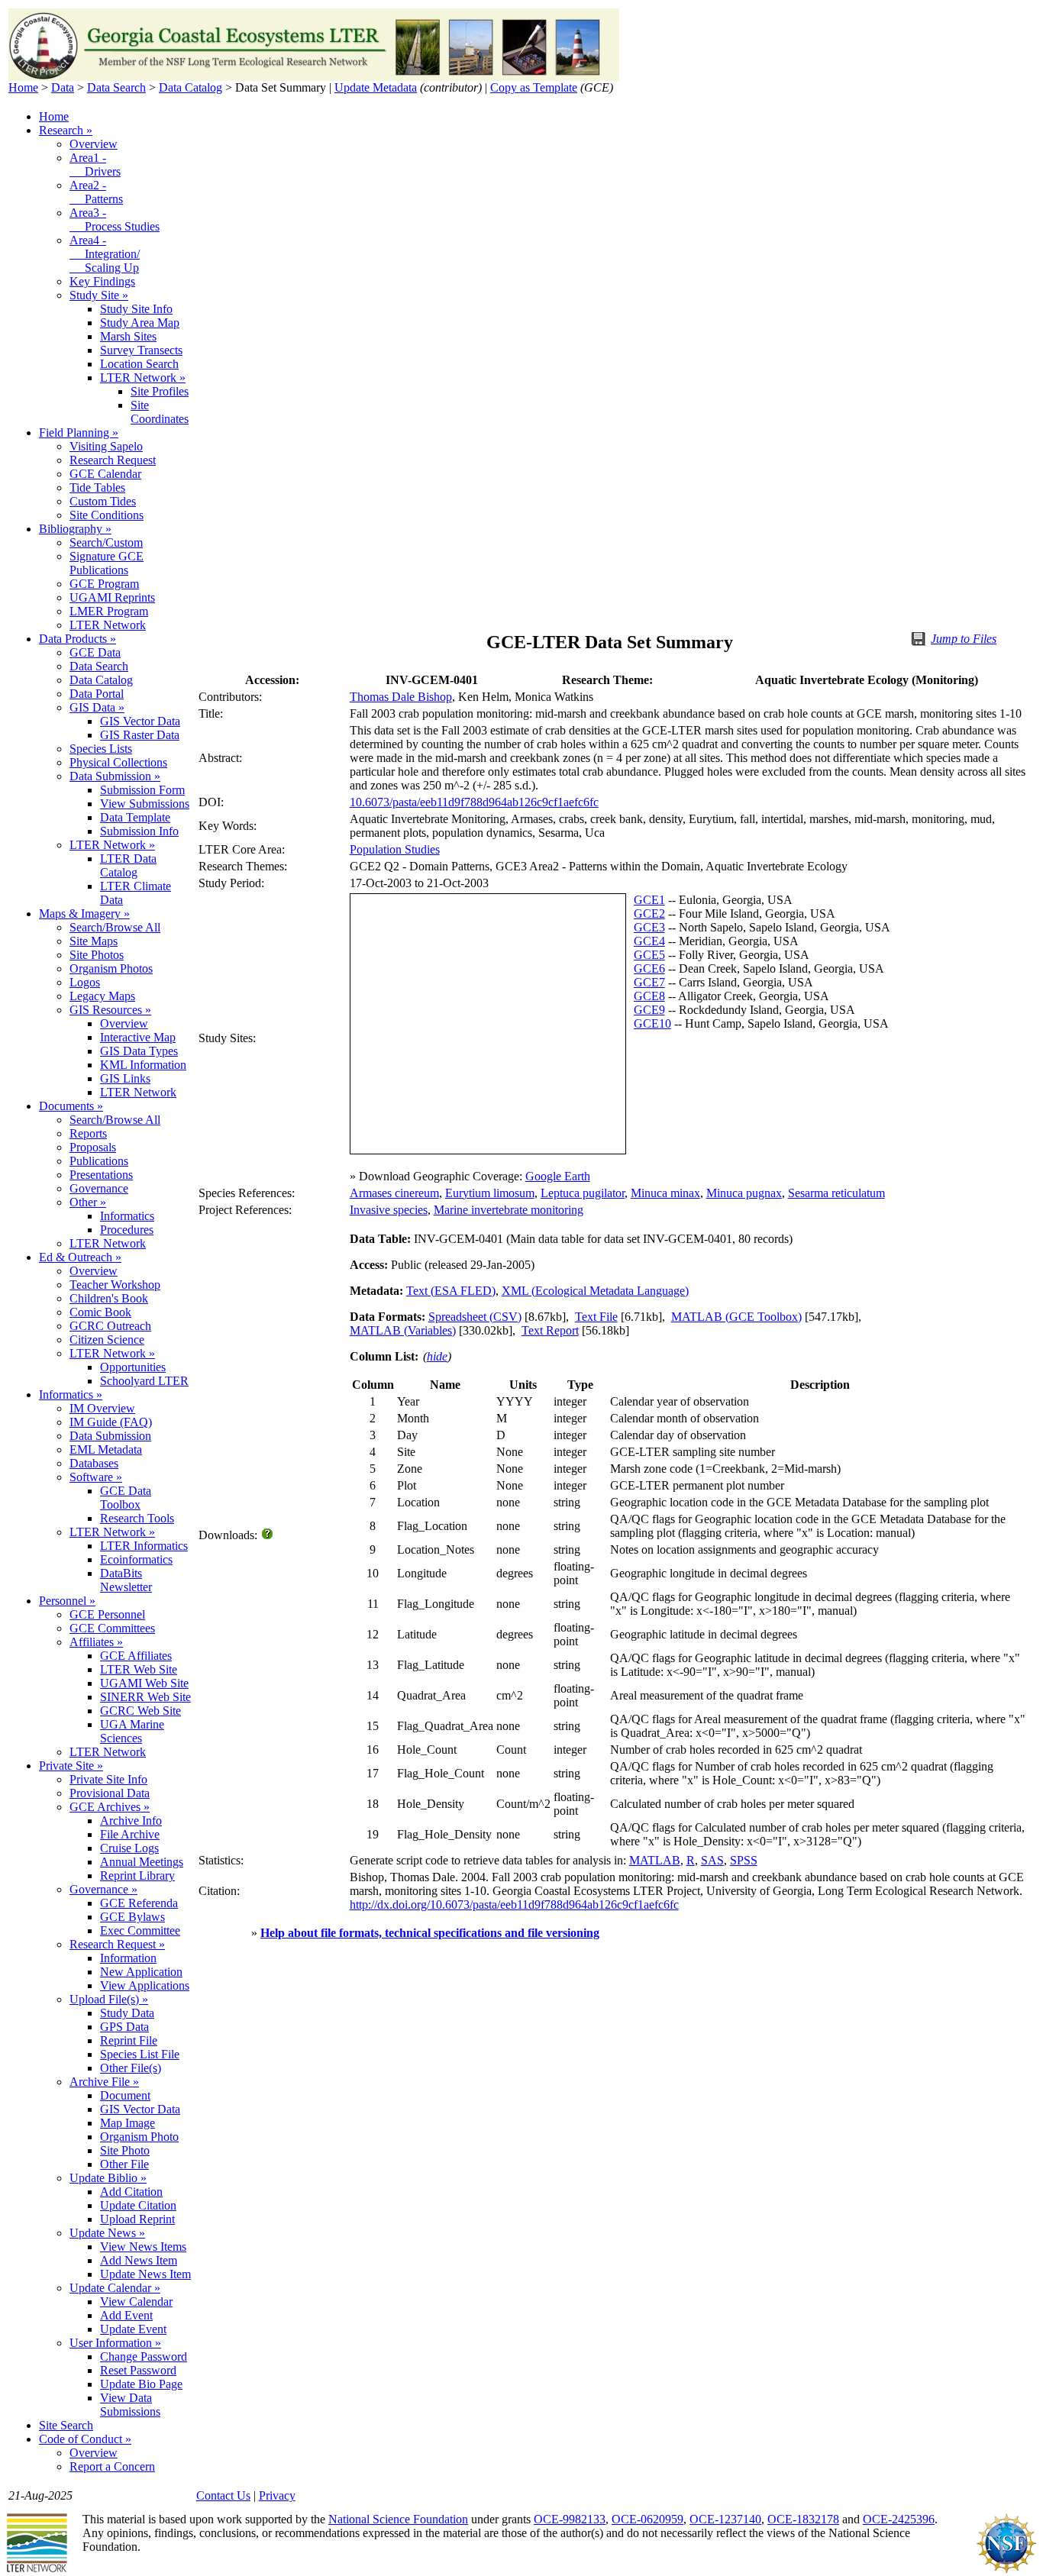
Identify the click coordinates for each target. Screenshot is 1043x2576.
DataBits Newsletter (126, 1580)
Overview (94, 144)
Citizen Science (107, 1340)
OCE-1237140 (725, 2519)
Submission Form (142, 790)
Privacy (277, 2495)
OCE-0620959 (647, 2519)
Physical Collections (118, 762)
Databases (94, 1463)
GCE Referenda (139, 1903)
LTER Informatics (144, 1546)
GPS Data (124, 2027)
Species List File (140, 2054)
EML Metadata (106, 1449)
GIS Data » (97, 707)
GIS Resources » (110, 1010)
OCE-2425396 (899, 2519)
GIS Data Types (139, 1051)
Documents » (71, 1106)
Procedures (127, 1230)
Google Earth (558, 1176)
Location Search (139, 364)
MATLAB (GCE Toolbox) (736, 1317)
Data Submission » (115, 776)
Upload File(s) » (109, 1999)
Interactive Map (138, 1037)
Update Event (133, 2329)
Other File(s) (131, 2068)
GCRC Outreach (110, 1326)
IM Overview (102, 1408)
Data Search (116, 87)
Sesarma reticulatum (836, 1193)
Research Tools (137, 1518)
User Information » (115, 2343)
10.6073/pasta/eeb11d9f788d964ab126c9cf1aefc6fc (474, 802)
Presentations (101, 1175)
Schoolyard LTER (144, 1381)
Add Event (126, 2315)
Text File (596, 1317)
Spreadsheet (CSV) (475, 1317)
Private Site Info (108, 1779)
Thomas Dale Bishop (401, 697)
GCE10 (652, 1023)
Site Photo (125, 2150)
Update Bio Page (141, 2384)
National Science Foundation (398, 2519)
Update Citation (138, 2205)
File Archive (130, 1834)
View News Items (143, 2247)
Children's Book (109, 1298)
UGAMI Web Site (144, 1683)
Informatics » (71, 1395)
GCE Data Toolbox (126, 1498)
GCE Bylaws (132, 1917)
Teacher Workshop (115, 1285)
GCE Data (95, 652)
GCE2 (649, 914)
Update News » (107, 2233)
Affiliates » (96, 1642)
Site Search (66, 2425)
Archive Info (131, 1821)
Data (63, 87)
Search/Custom (106, 542)
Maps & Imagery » (84, 914)
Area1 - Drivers (95, 165)
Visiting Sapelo (106, 446)
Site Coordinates (160, 412)
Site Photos (97, 955)
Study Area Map (140, 323)
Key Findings (102, 281)
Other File (124, 2164)
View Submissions (145, 804)
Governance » (103, 1889)
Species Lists (101, 749)
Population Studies (395, 849)
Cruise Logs (129, 1848)
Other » (88, 1202)
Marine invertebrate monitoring (509, 1210)
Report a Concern (112, 2466)
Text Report (550, 1330)
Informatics (127, 1216)
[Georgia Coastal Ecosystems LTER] (314, 77)
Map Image (128, 2123)
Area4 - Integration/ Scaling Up (105, 254)
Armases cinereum (394, 1193)
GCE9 (649, 1010)
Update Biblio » (108, 2178)
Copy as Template (534, 87)
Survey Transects (141, 350)
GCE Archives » (110, 1807)
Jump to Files (964, 639)
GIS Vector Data (140, 721)
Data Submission (110, 1436)
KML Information (143, 1065)
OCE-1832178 (803, 2519)
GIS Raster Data (140, 735)
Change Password (144, 2356)
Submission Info (139, 831)
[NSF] (1006, 2570)
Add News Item (139, 2260)
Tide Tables (97, 487)
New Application (141, 1972)
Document (125, 2095)
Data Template (135, 817)
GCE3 (649, 927)
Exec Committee (140, 1930)
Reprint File (129, 2040)
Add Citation (131, 2192)
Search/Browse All (115, 927)
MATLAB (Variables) (403, 1330)
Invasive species (389, 1210)
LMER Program (109, 611)
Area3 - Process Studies (115, 220)
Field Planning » (79, 433)
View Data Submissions (130, 2405)
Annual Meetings (142, 1862)
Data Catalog (191, 87)
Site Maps (94, 941)
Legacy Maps (102, 996)
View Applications (145, 1985)
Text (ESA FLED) (451, 1291)
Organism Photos (111, 968)
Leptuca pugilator (583, 1193)
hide (437, 1356)
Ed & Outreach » (80, 1257)
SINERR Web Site (145, 1697)
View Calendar (136, 2302)
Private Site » (71, 1766)
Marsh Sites (128, 336)
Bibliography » (75, 529)
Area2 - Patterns (96, 192)
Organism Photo (139, 2137)
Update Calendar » (115, 2288)
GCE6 (649, 968)
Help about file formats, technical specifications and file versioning (430, 1933)
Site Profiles (160, 391)
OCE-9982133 (570, 2519)
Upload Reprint (137, 2219)
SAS (712, 1860)
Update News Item (145, 2274)
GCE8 (649, 996)
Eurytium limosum (490, 1193)
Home (23, 87)
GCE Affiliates (136, 1656)
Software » (96, 1477)
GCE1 (649, 900)
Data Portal (97, 694)
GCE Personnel (107, 1614)
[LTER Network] (37, 2570)
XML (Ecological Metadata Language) (595, 1291)
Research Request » (117, 1944)
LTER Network (108, 625)
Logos (85, 982)
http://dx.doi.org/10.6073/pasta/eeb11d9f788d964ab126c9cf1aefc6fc (514, 1905)
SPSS (744, 1860)
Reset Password (138, 2370)
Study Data (127, 2013)
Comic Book (100, 1312)
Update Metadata (376, 87)
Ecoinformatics (136, 1559)
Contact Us (223, 2495)
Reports (88, 1133)
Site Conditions (107, 515)
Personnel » (67, 1601)
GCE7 (649, 982)
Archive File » (104, 2082)
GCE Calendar (105, 474)
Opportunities (133, 1367)
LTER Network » (143, 378)
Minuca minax (665, 1193)
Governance (99, 1188)
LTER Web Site (139, 1669)
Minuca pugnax (744, 1193)
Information (128, 1958)
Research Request (113, 460)
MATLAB (655, 1860)
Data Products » (77, 639)
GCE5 (649, 955)
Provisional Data (110, 1793)
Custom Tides (103, 501)
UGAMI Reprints (112, 597)
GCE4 (649, 941)
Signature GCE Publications (107, 563)
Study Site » (99, 295)
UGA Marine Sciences (132, 1731)
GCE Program (104, 584)
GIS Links (125, 1078)
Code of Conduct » (85, 2439)
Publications (99, 1161)
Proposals (93, 1147)
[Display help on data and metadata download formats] (268, 1535)
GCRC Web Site (140, 1711)
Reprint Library (137, 1876)
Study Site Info (136, 309)
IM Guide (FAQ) (111, 1422)
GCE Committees (112, 1628)
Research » (66, 130)
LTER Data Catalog (128, 865)
